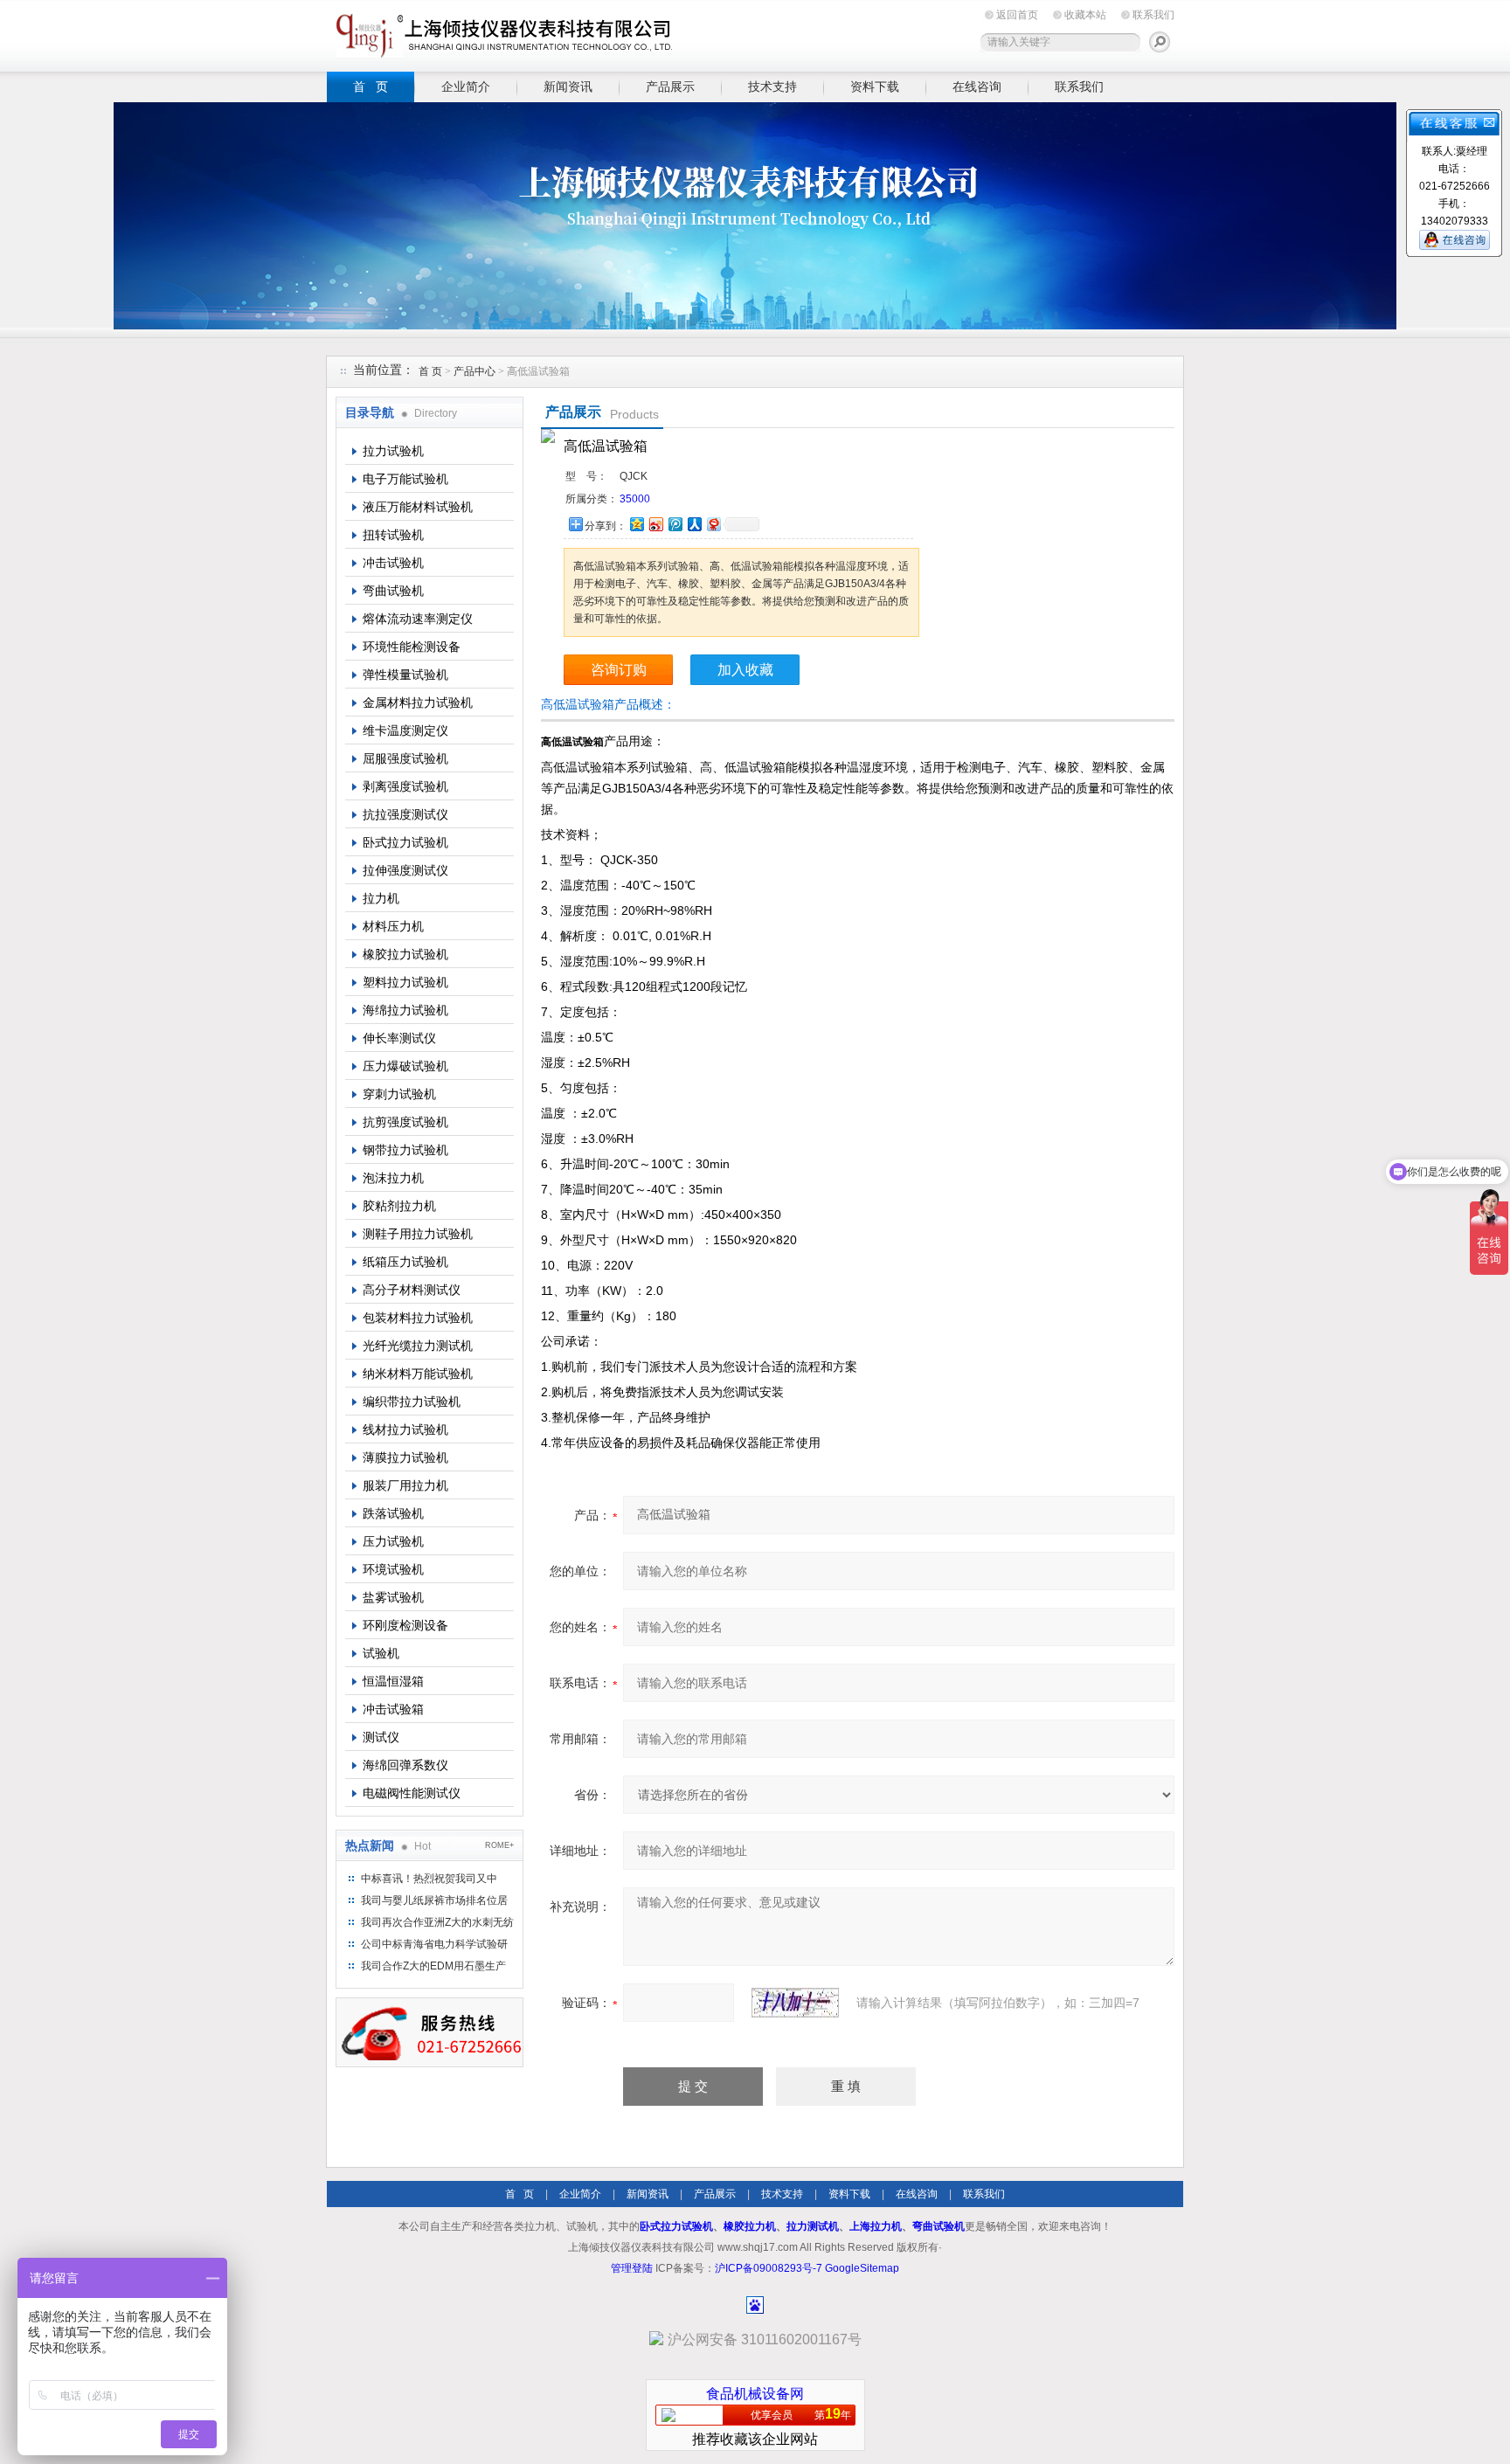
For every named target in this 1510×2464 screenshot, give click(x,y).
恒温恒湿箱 (393, 1681)
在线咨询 (977, 87)
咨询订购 (619, 670)
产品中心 (476, 371)
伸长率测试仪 (399, 1038)
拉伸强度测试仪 (405, 870)
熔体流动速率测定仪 (418, 619)
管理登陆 (632, 2268)
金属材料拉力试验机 (418, 703)
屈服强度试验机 (405, 758)
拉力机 (381, 898)
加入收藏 (745, 670)
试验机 (381, 1653)
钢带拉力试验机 (405, 1150)
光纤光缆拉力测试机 (418, 1346)
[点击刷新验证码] (795, 2003)
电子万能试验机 (405, 479)
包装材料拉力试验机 (418, 1318)
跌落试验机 (393, 1513)
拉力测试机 (813, 2226)
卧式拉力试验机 (405, 842)
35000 (635, 499)
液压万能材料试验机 (418, 507)
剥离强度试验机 (405, 786)
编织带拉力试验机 (412, 1402)
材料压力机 (393, 926)
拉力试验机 (393, 451)
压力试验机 (393, 1541)
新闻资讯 (568, 87)
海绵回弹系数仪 (405, 1765)
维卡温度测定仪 (405, 730)
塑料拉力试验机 (405, 982)
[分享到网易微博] (713, 524)
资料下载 (875, 87)
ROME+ (499, 1845)
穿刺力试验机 (399, 1094)
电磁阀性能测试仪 (412, 1793)
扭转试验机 (393, 535)
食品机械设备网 (755, 2394)
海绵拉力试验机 (405, 1010)
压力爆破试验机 (405, 1066)
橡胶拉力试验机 (405, 954)
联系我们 (1153, 15)
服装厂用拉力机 (405, 1485)
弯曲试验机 (393, 591)
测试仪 (381, 1737)
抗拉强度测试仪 (405, 814)
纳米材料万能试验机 (418, 1374)
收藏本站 (1085, 15)
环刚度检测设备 (405, 1625)
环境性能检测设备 (412, 647)
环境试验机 (393, 1569)
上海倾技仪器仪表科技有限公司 (502, 33)
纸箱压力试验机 (405, 1262)
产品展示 (670, 87)
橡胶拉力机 (750, 2226)
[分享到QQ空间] (636, 524)
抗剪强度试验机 (405, 1122)
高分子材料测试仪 (412, 1290)
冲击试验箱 (393, 1709)
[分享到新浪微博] (655, 524)
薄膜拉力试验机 (405, 1457)
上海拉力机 (876, 2226)
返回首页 (1017, 15)
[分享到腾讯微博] (675, 524)
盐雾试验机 (393, 1597)
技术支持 (772, 87)
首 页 (371, 87)
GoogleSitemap (862, 2268)
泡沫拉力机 (393, 1178)
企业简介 (466, 87)
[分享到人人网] (694, 524)
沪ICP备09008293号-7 (769, 2268)
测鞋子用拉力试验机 (418, 1234)
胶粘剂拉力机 (399, 1206)
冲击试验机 (393, 563)
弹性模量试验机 (405, 675)
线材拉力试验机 (405, 1429)
